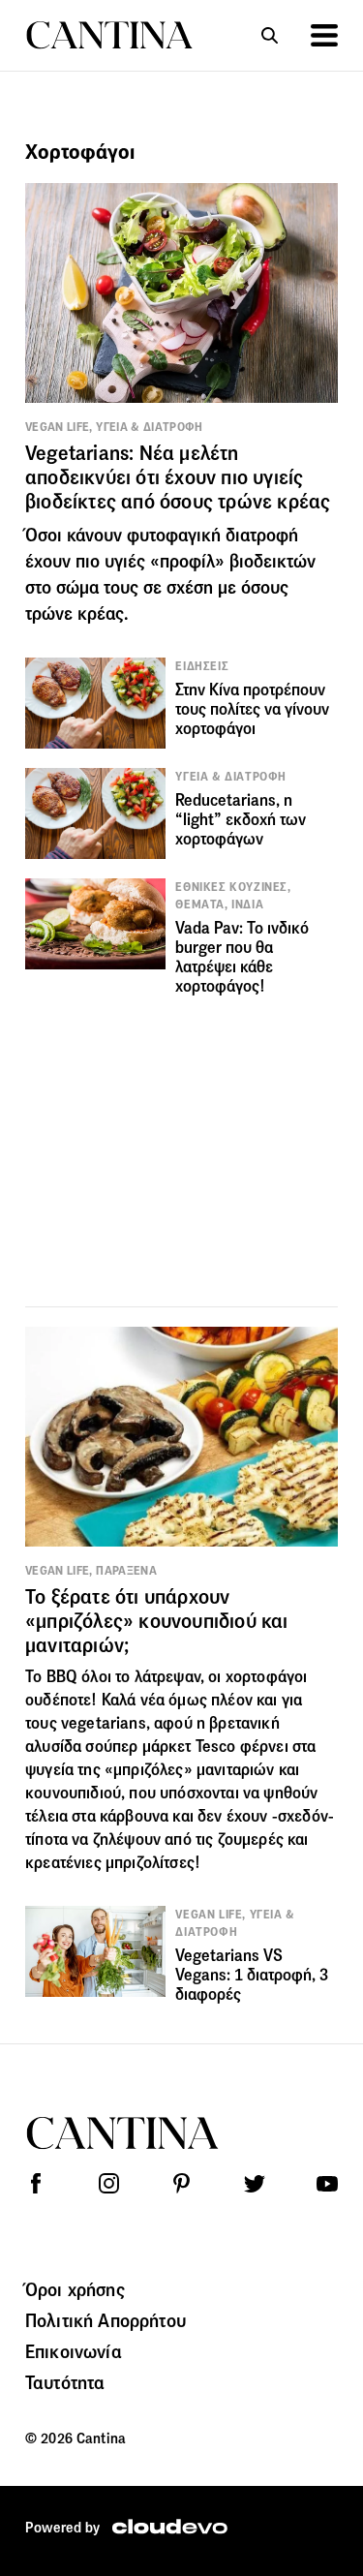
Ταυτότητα (65, 2382)
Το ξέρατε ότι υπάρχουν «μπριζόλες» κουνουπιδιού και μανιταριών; (157, 1621)
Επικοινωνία (74, 2351)
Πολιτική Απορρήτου (106, 2320)
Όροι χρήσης (75, 2289)
